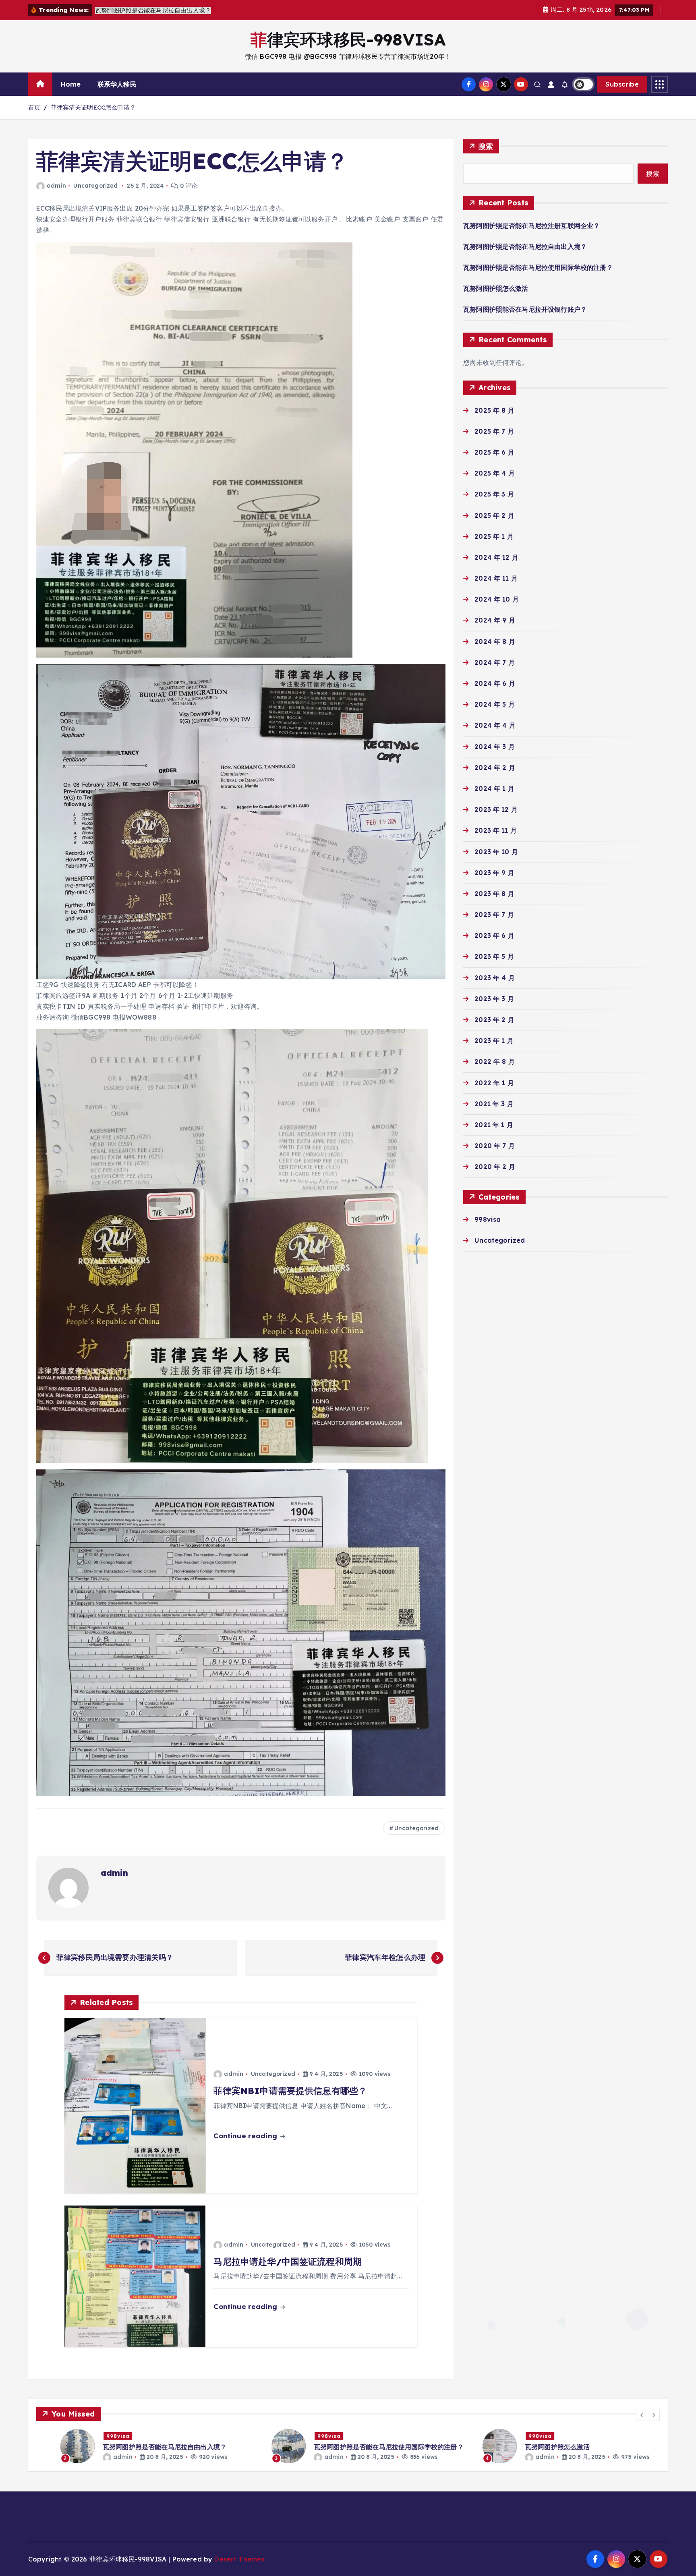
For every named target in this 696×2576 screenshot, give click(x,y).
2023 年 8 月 (494, 894)
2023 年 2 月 (494, 1020)
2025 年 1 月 (494, 536)
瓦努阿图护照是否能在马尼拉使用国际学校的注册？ (538, 267)
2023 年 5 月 (494, 956)
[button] (642, 2415)
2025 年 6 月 (494, 452)
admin (56, 186)
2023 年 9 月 (494, 873)
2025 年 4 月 (495, 473)
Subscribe (622, 84)
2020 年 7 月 (495, 1146)
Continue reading (246, 2136)
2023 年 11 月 (496, 830)
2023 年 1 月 (494, 1041)
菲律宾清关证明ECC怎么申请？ (93, 107)
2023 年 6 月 (494, 935)
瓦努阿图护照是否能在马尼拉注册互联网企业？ (531, 226)
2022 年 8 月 (495, 1061)
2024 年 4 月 (495, 725)
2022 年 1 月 (494, 1083)
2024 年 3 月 (495, 747)
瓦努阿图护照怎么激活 (496, 288)
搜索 (486, 146)
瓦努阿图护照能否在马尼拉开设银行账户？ (525, 309)
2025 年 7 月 (494, 431)
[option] (137, 2446)
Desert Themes (239, 2559)
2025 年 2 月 (494, 515)
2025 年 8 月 (494, 410)
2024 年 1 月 (494, 788)
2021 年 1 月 (494, 1125)
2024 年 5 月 (495, 704)
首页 (34, 107)
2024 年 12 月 (496, 557)
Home (71, 84)
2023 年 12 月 (496, 809)
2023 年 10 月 (496, 852)
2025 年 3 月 (494, 494)
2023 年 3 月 (494, 999)
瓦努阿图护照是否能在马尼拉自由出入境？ (525, 246)
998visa (488, 1219)
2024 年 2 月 (495, 768)
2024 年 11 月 (496, 578)
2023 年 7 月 (494, 915)
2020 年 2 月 (495, 1167)
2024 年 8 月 (495, 641)
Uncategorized (95, 186)
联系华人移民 (117, 84)
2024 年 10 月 (497, 599)
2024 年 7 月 (495, 662)
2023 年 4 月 (495, 978)
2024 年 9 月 (495, 620)
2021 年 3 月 (494, 1104)
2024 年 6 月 (495, 683)
